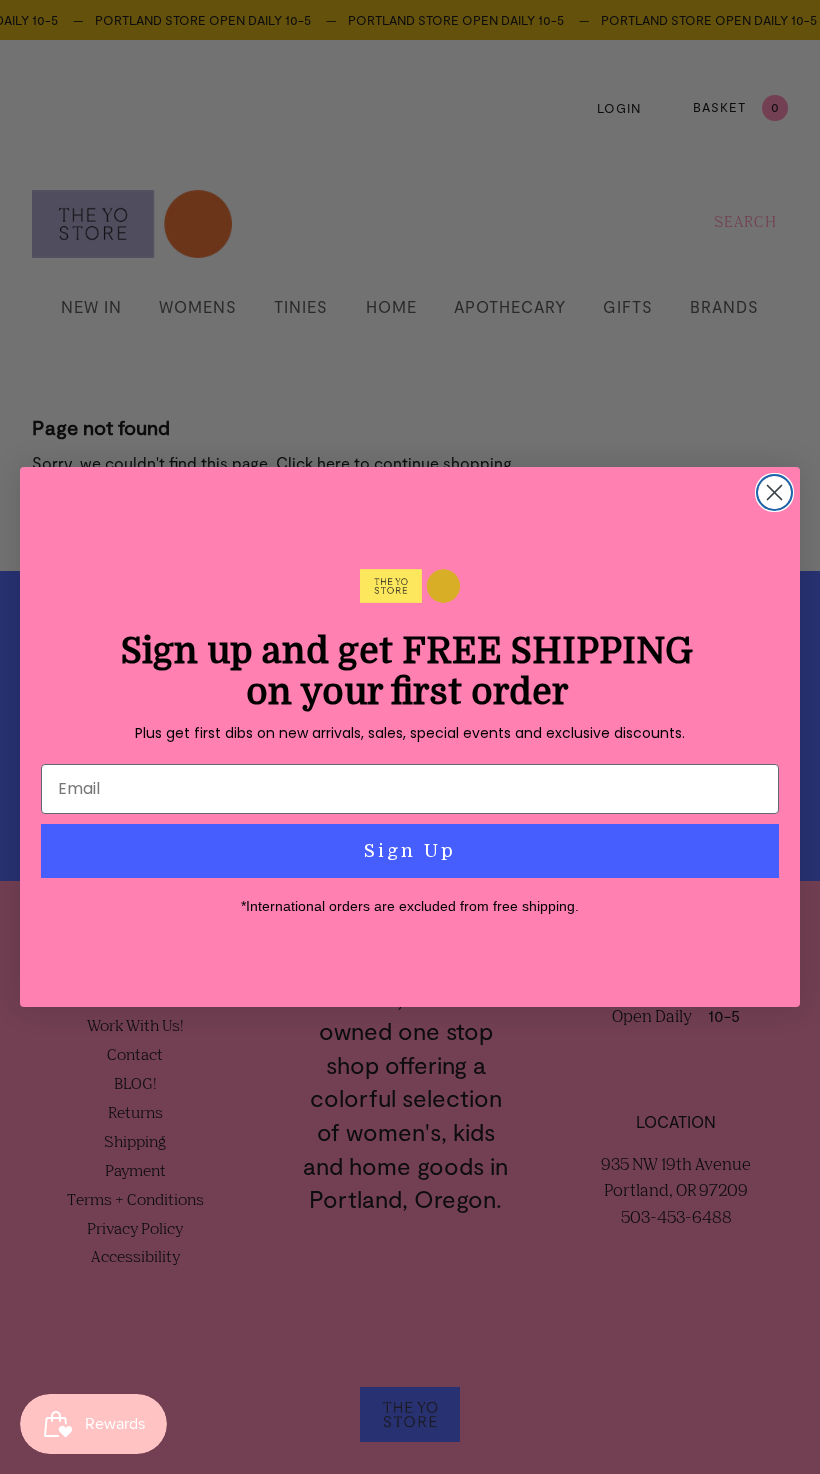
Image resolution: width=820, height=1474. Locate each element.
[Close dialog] (774, 492)
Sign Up (410, 851)
